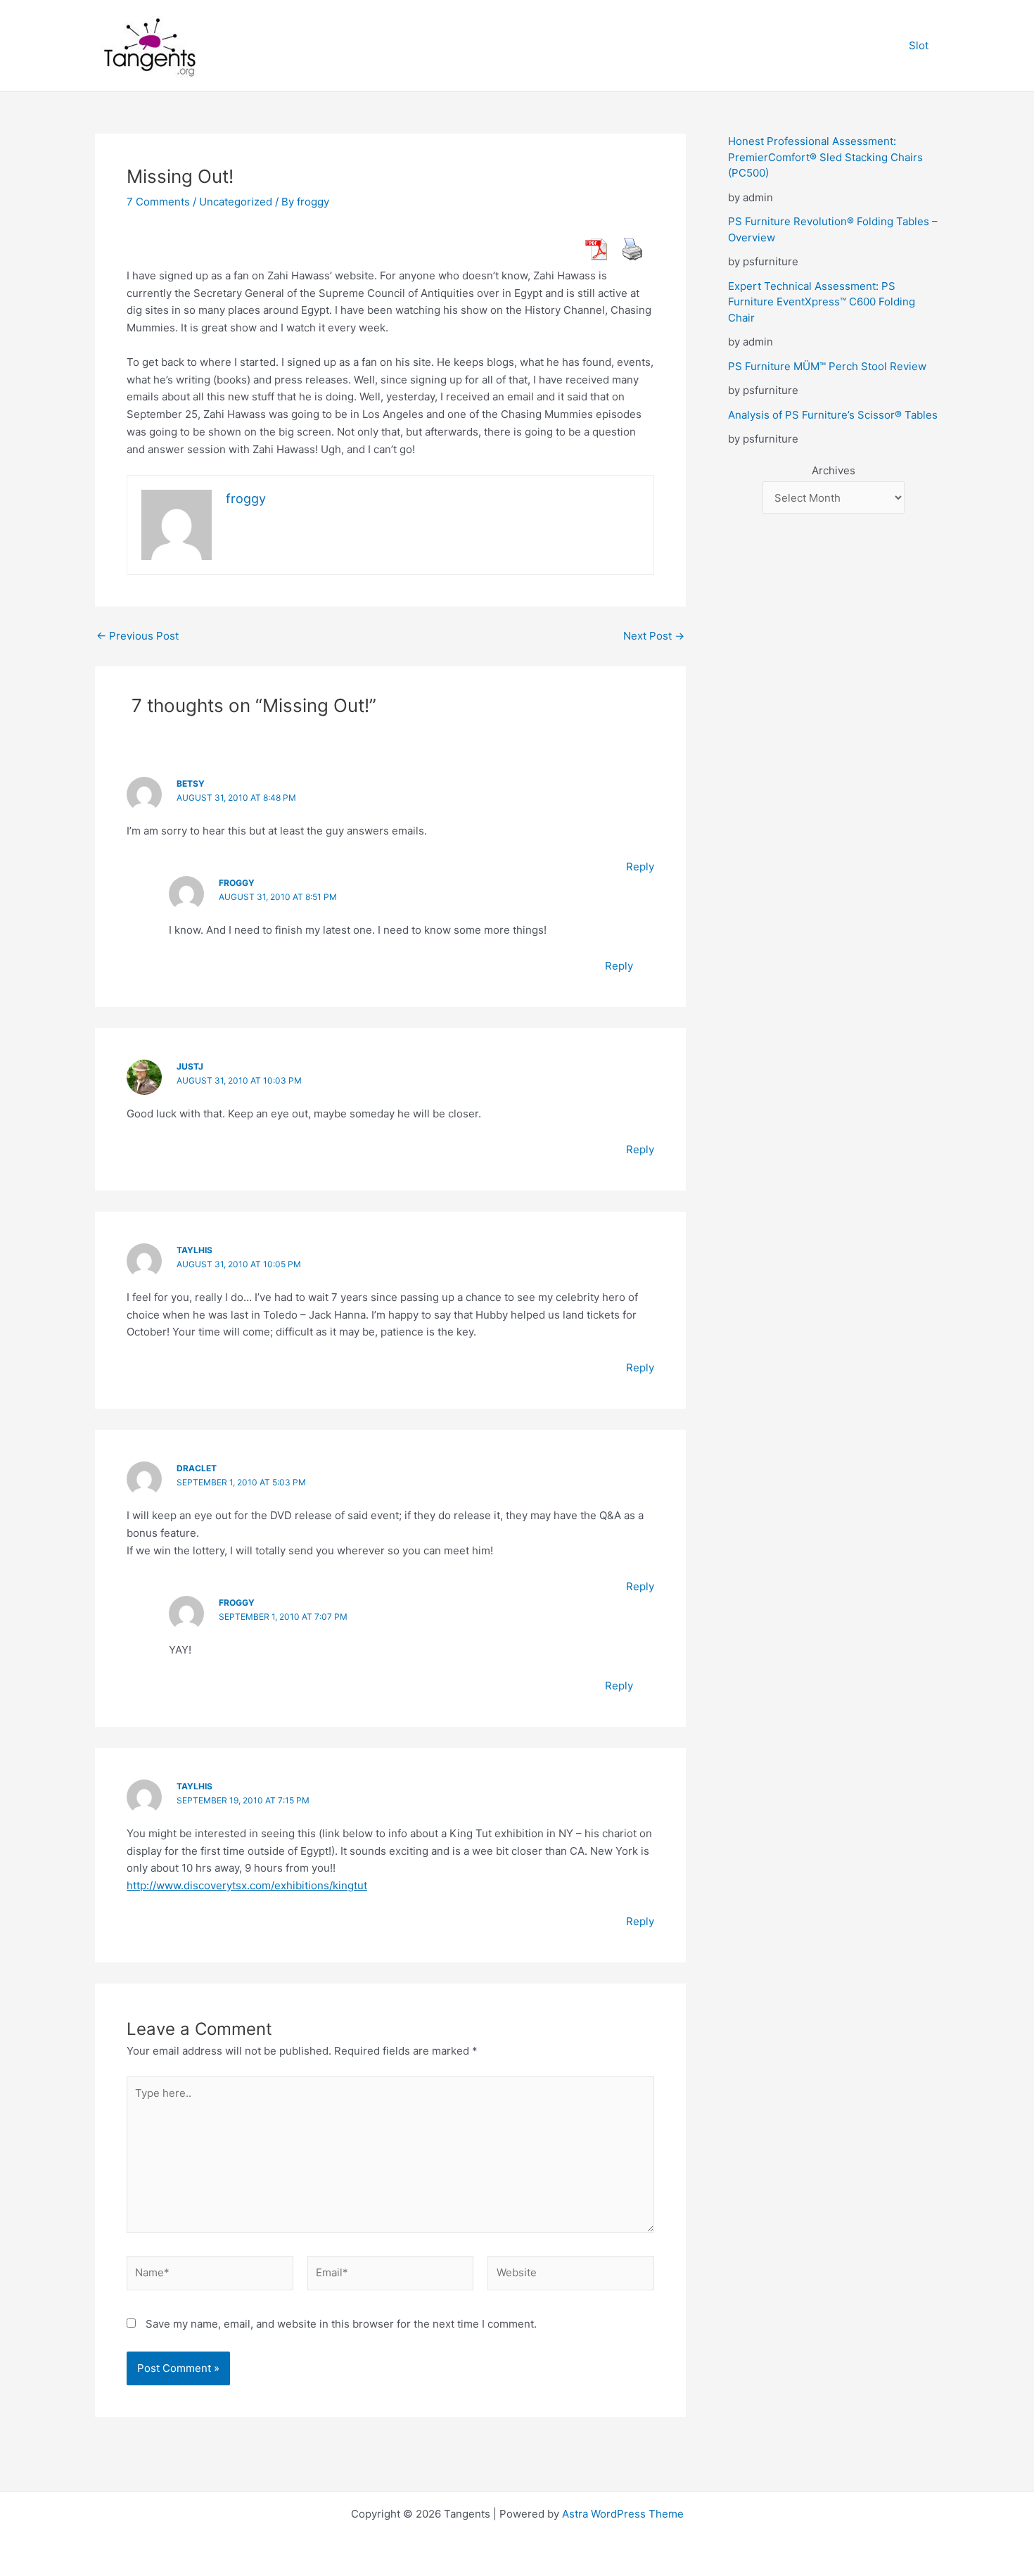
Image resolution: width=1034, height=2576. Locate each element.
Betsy (191, 783)
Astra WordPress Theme (623, 2514)
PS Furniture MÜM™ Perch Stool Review (827, 366)
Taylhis (194, 1250)
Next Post (654, 636)
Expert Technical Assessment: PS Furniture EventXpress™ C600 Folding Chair (822, 302)
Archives (834, 470)
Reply (640, 867)
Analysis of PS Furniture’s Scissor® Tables (833, 415)
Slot (919, 45)
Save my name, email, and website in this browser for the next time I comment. (341, 2324)
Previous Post (138, 636)
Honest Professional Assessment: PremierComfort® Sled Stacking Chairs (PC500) (825, 157)
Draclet (197, 1468)
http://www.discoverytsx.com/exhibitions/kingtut (247, 1885)
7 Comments (158, 202)
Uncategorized (236, 202)
